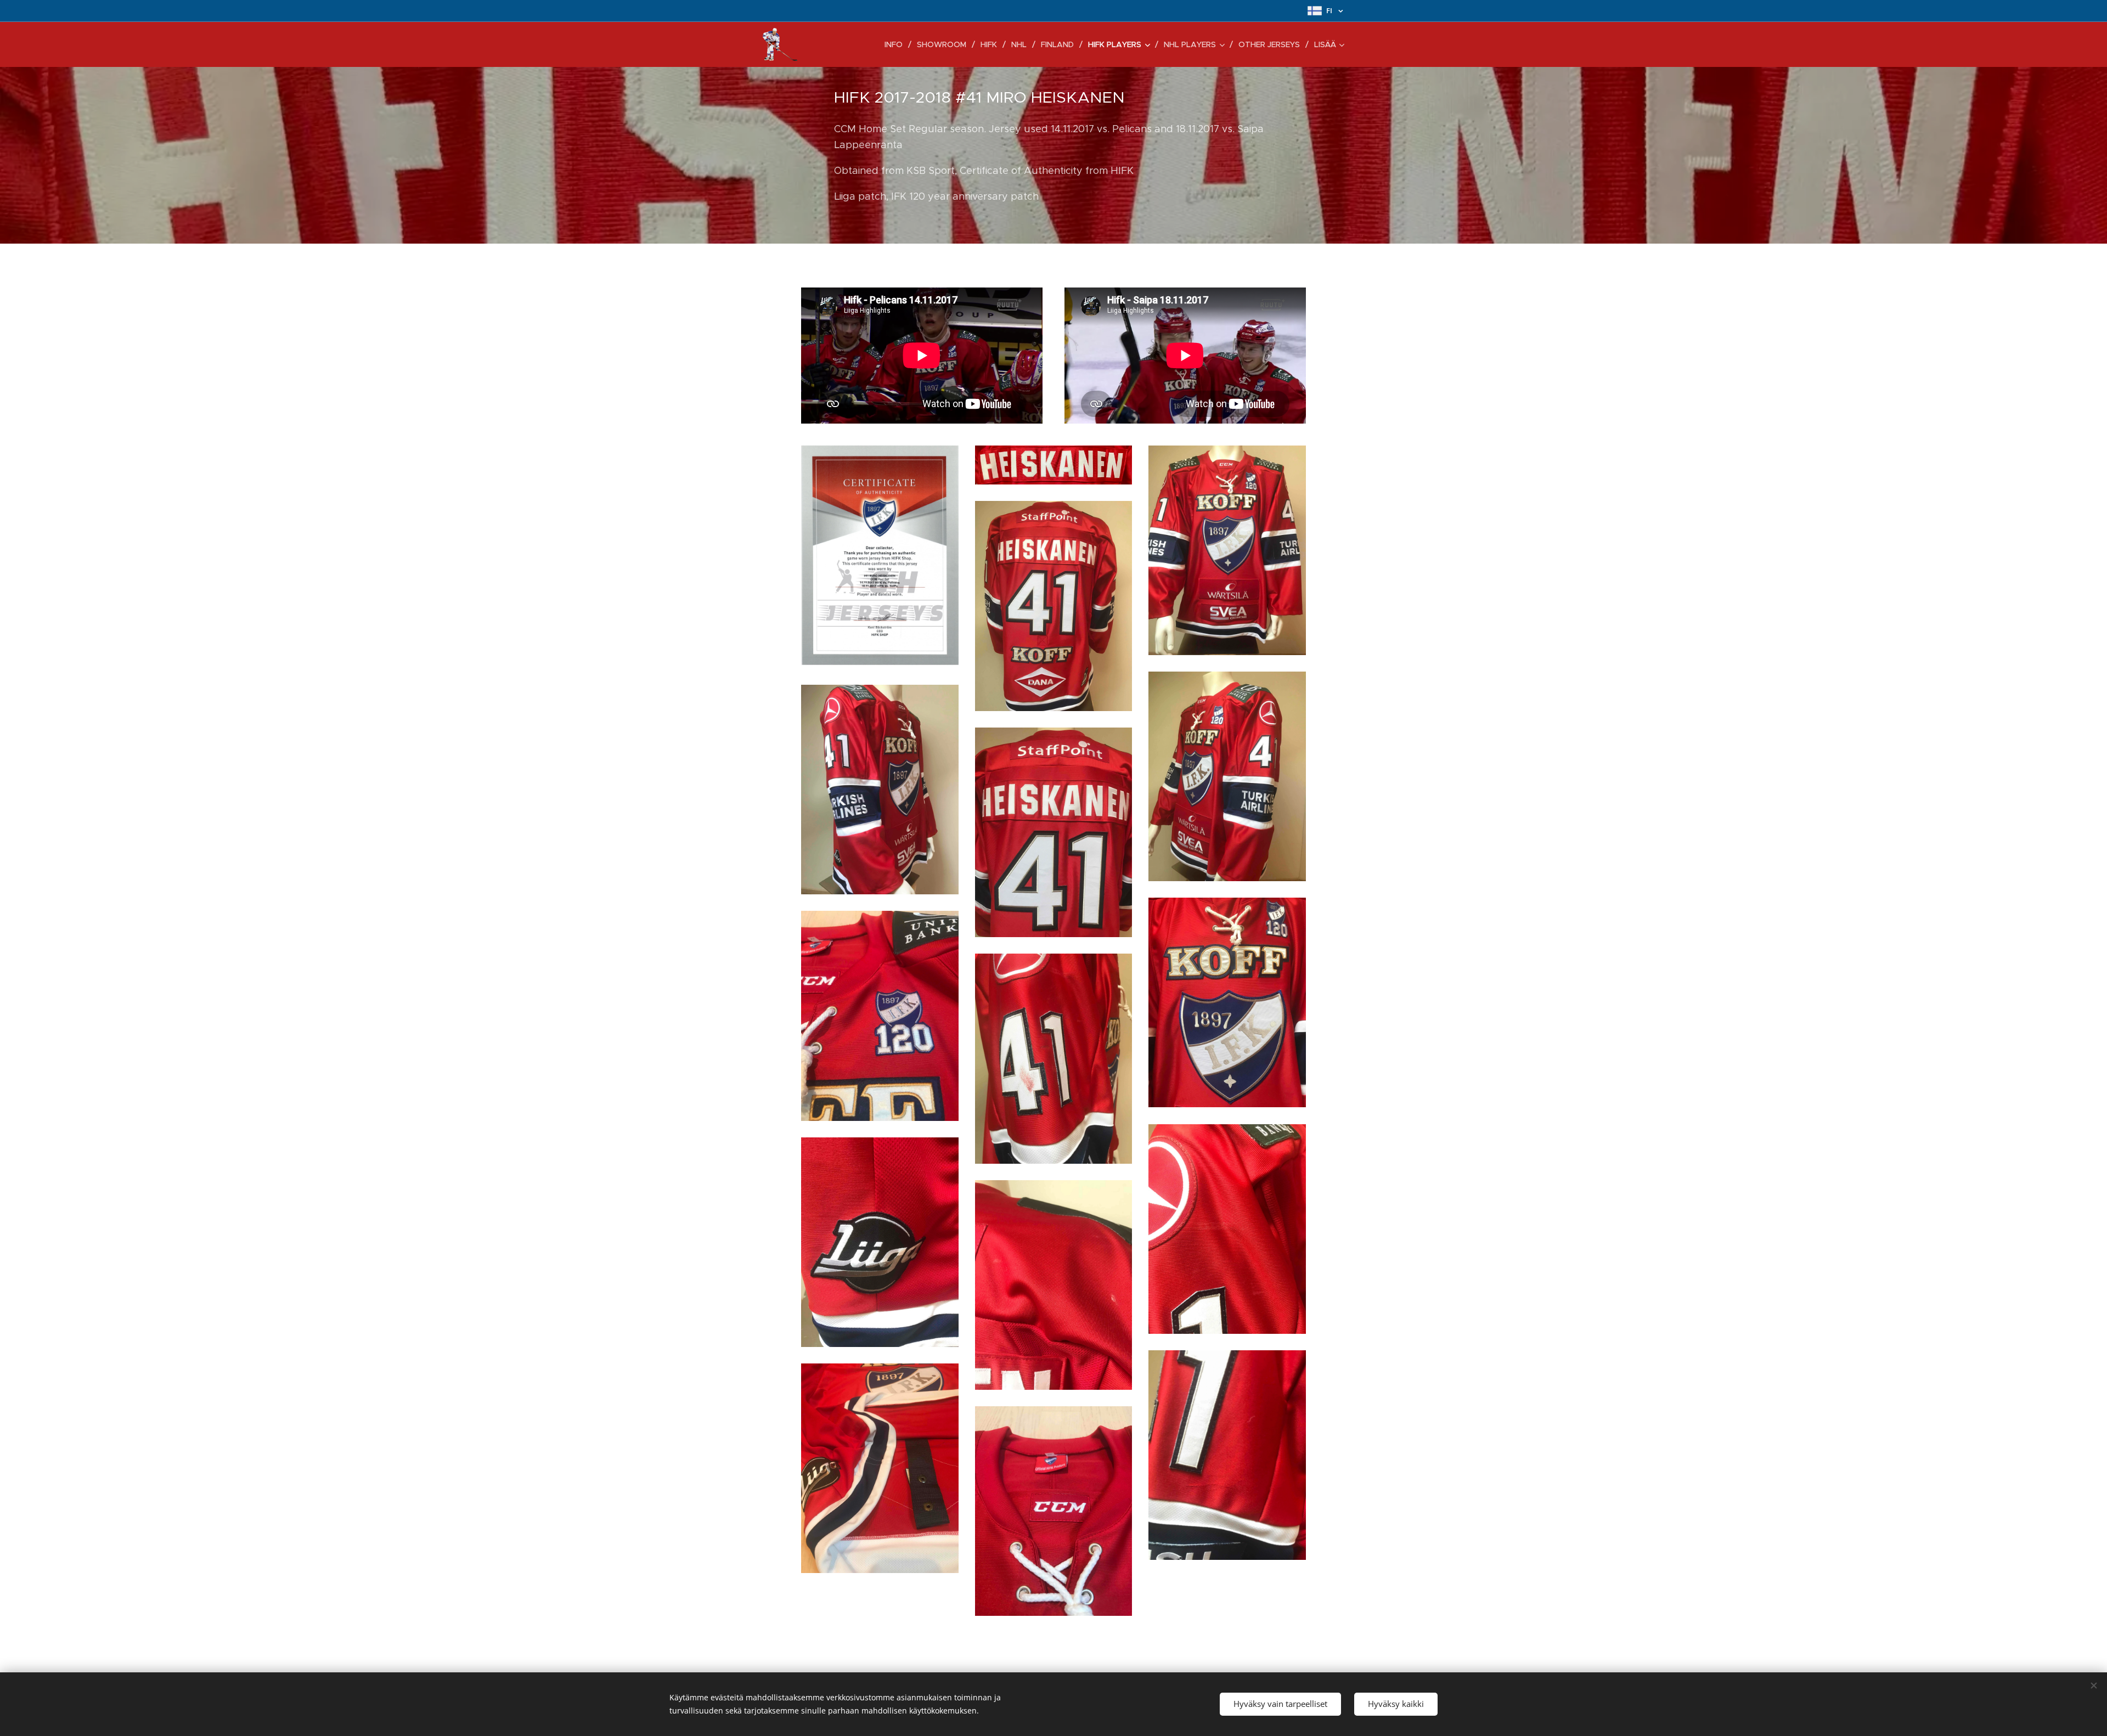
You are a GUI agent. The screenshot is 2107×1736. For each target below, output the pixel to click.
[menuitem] (897, 44)
